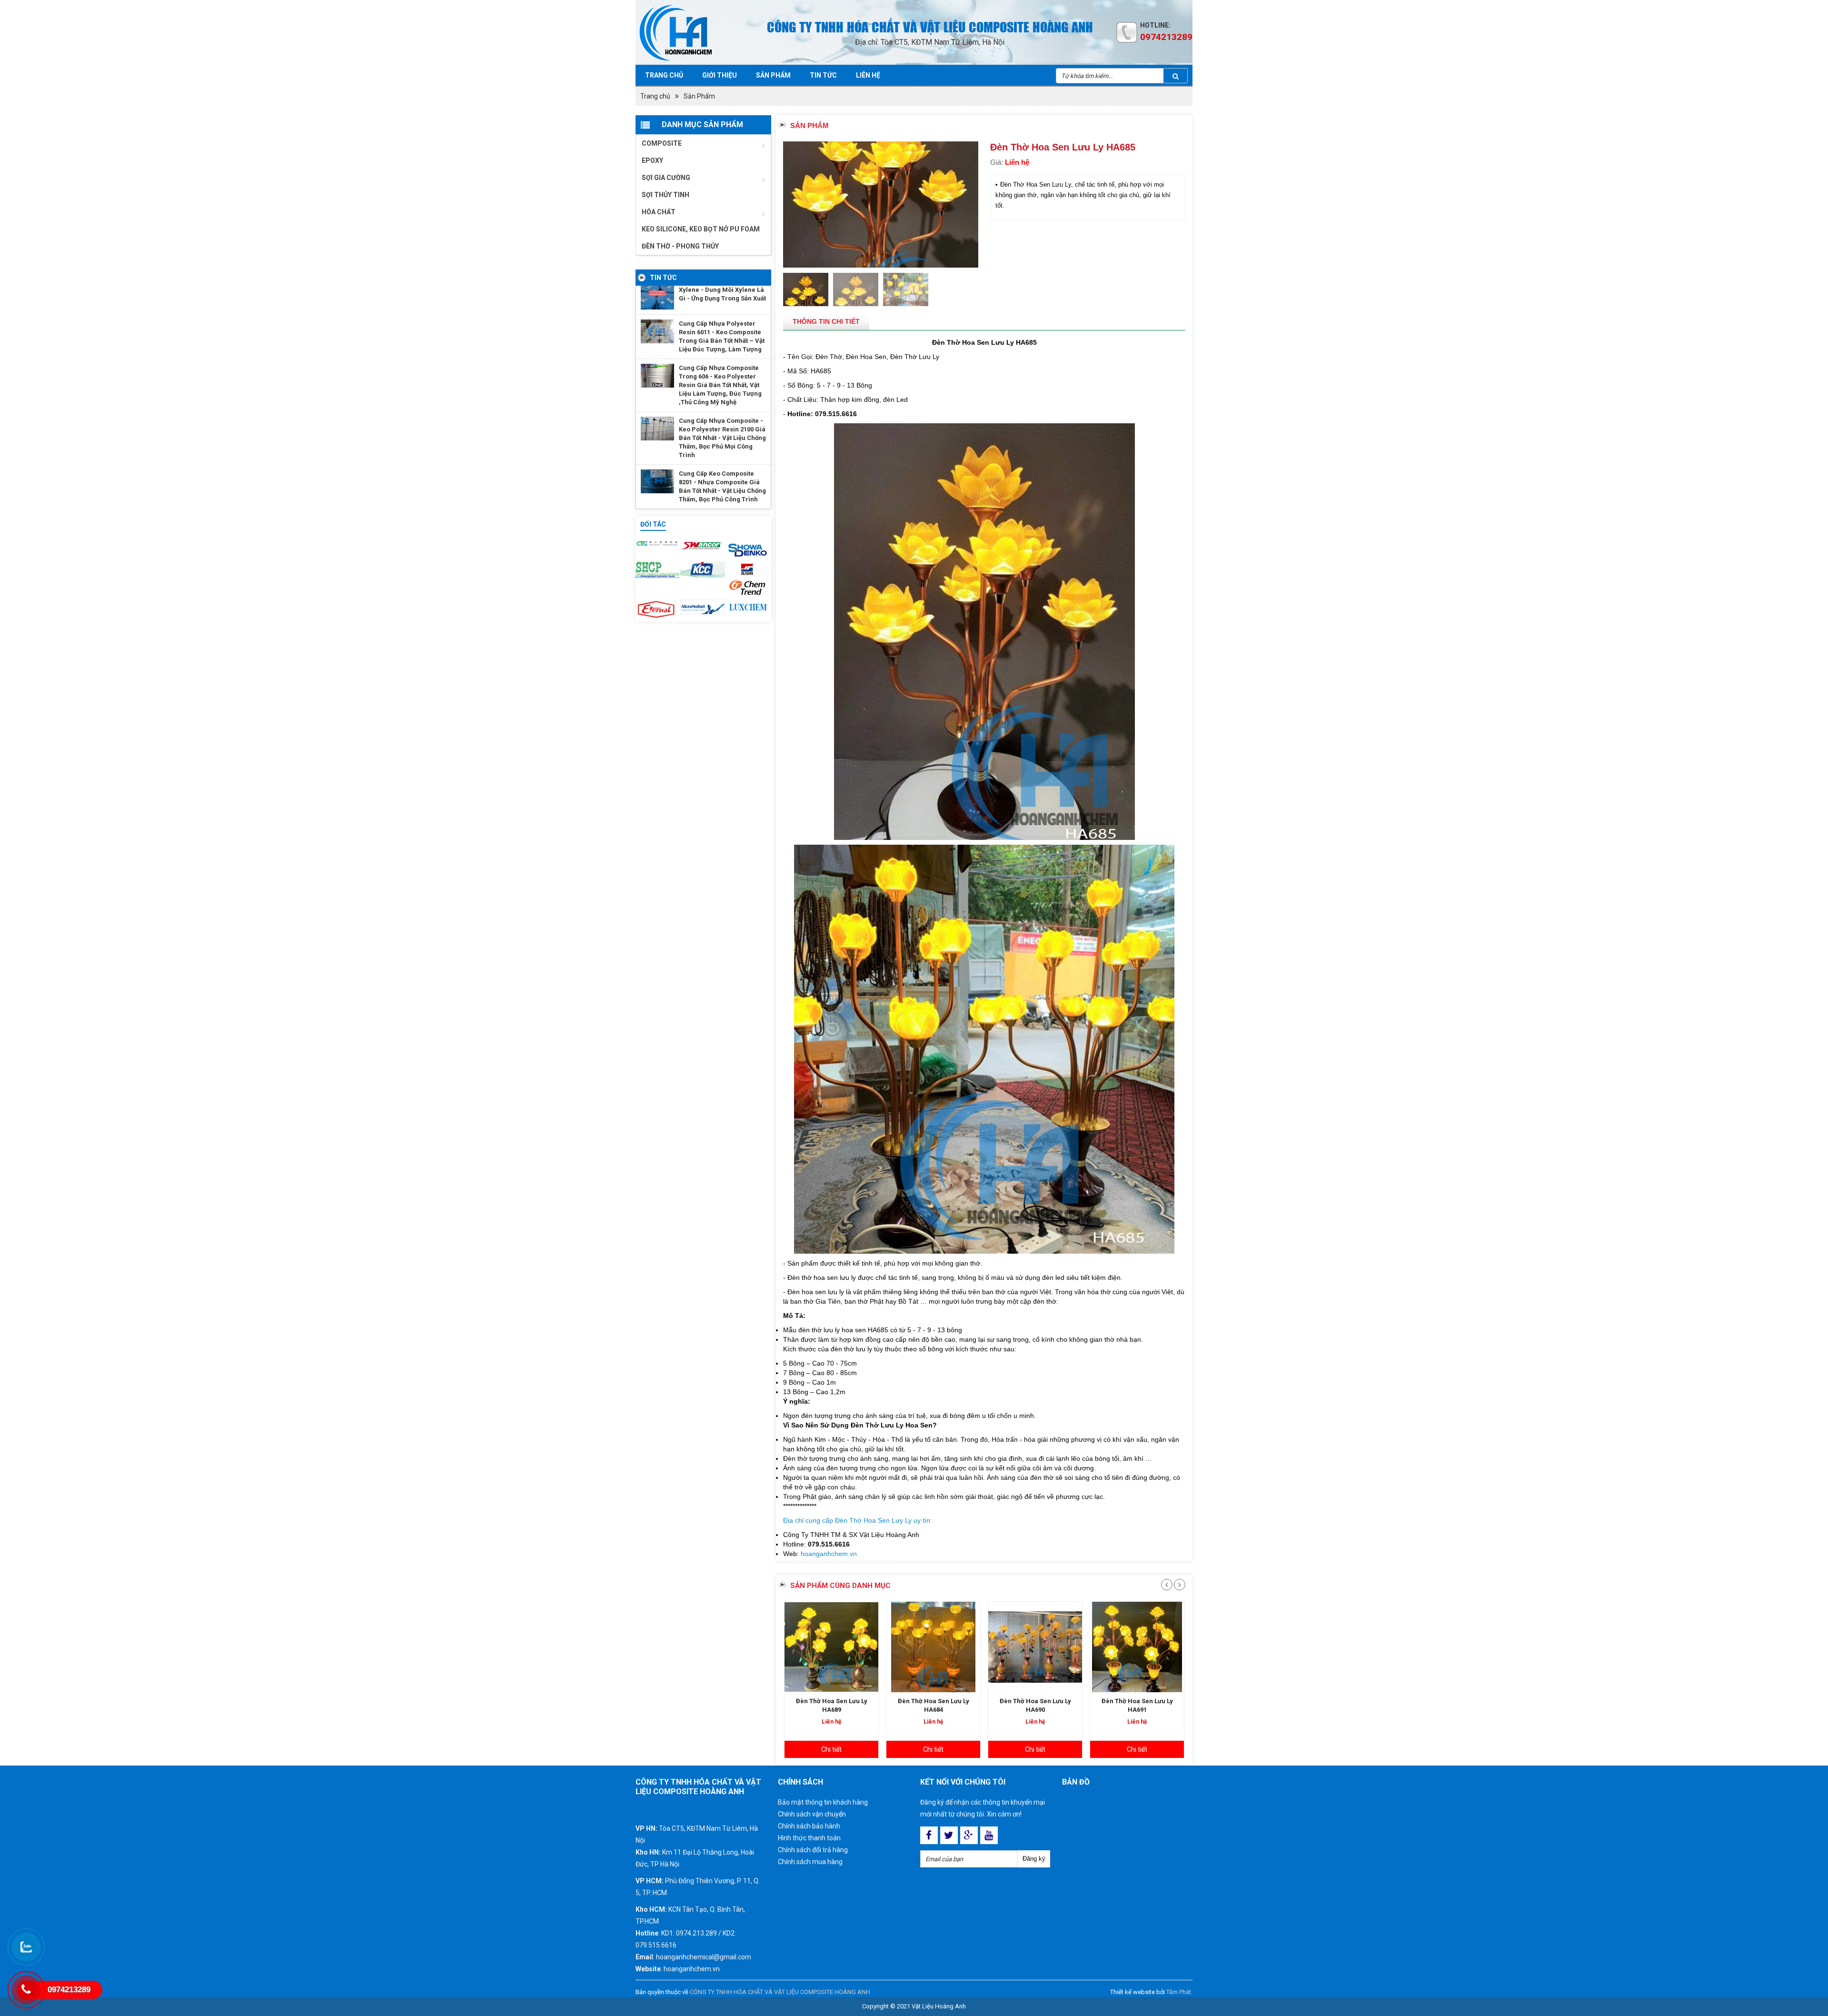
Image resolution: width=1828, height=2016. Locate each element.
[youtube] (989, 1835)
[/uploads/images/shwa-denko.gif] (747, 548)
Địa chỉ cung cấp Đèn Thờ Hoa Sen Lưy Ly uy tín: (858, 1520)
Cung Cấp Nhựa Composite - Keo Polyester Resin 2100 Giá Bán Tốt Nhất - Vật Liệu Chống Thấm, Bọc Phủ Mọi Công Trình (722, 438)
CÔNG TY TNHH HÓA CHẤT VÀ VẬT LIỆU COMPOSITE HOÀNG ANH (780, 1992)
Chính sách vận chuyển (812, 1814)
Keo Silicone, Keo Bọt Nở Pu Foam (701, 229)
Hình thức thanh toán (809, 1838)
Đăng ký (1034, 1859)
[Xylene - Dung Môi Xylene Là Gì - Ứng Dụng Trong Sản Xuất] (657, 298)
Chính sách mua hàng (810, 1862)
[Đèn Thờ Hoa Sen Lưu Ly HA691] (1035, 1647)
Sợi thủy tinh (666, 195)
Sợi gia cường (666, 178)
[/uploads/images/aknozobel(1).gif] (703, 607)
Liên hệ (868, 75)
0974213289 (1166, 37)
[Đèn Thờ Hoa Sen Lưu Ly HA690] (933, 1647)
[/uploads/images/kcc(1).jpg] (703, 569)
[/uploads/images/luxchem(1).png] (747, 607)
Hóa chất (659, 212)
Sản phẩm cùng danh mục (840, 1586)
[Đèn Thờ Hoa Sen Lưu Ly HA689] (1137, 1647)
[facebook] (929, 1835)
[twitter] (949, 1835)
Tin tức (823, 75)
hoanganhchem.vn (829, 1554)
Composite (662, 143)
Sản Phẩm (699, 96)
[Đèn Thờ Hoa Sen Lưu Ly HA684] (831, 1647)
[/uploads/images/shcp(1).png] (658, 570)
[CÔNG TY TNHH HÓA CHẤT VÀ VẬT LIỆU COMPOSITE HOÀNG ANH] (689, 32)
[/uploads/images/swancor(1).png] (703, 545)
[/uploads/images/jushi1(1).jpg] (747, 569)
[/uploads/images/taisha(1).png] (658, 543)
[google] (969, 1835)
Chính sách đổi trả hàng (813, 1850)
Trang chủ (664, 75)
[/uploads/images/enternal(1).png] (658, 609)
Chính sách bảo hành (809, 1826)
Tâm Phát (1179, 1992)
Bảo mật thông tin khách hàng (823, 1802)
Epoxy (652, 160)
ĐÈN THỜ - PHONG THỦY (680, 246)
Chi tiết (831, 1749)
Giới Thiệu (720, 75)
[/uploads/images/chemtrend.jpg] (747, 588)
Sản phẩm (773, 75)
